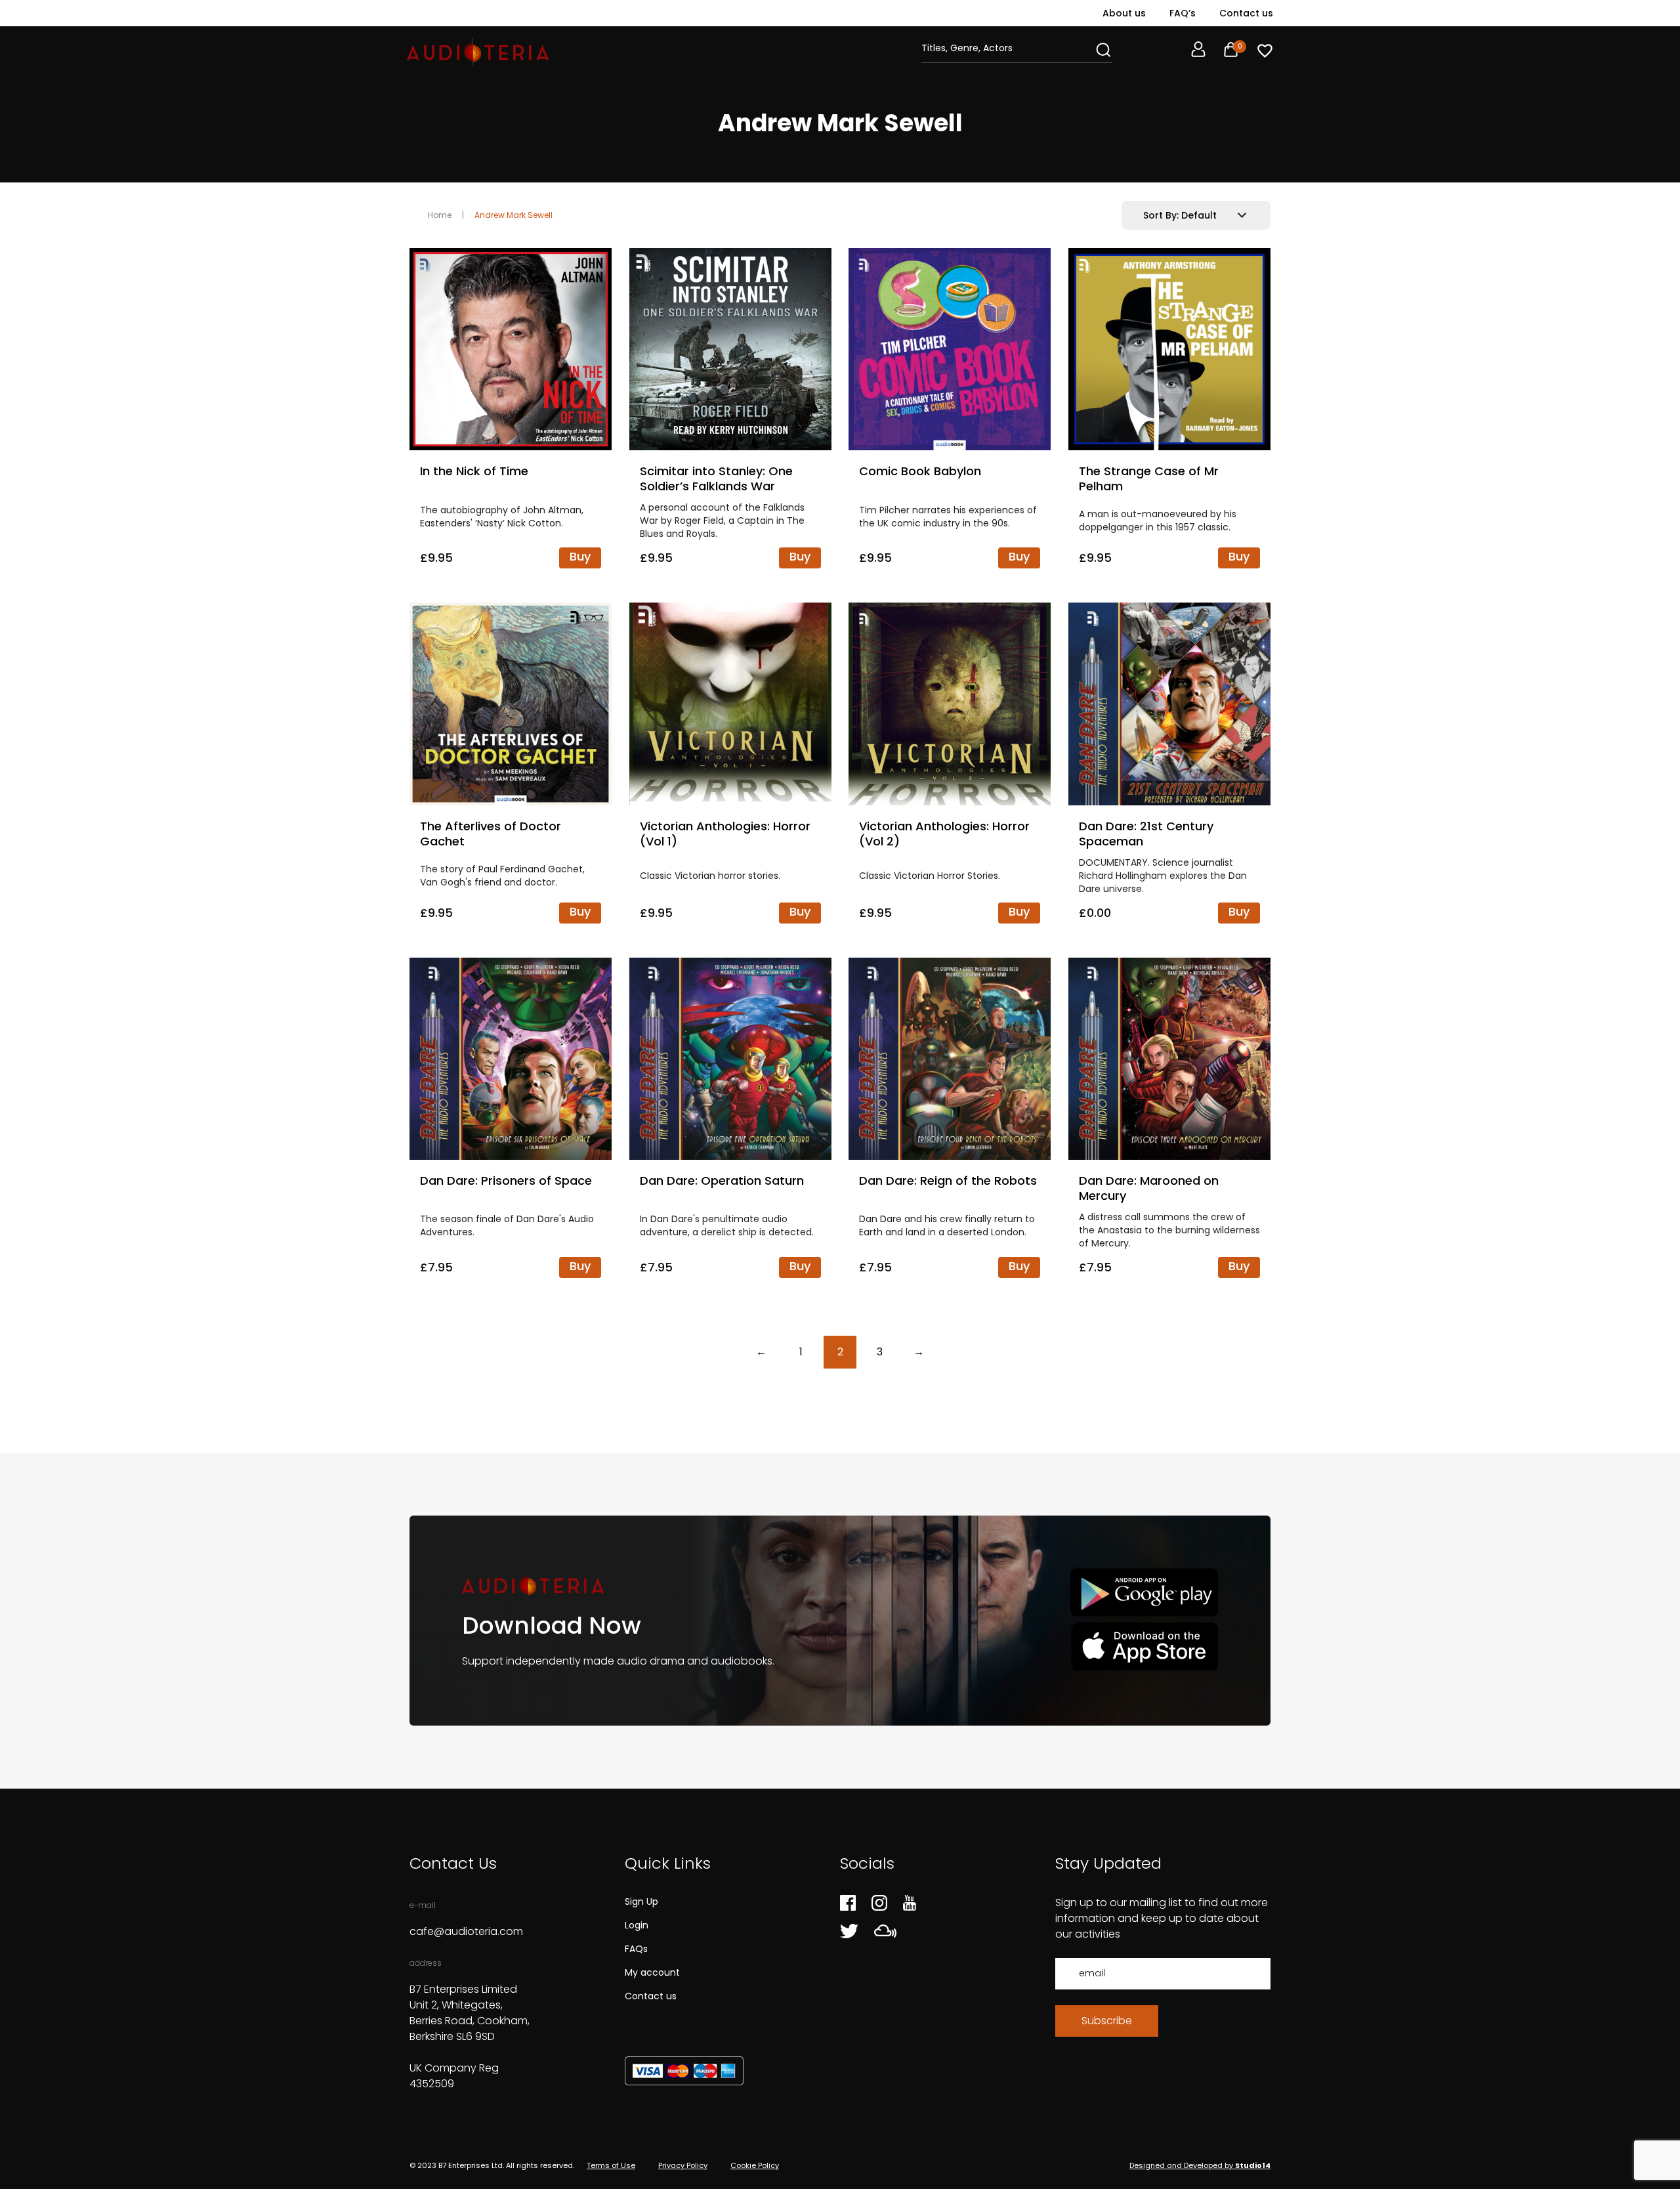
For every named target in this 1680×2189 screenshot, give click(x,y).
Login (637, 1925)
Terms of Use (611, 2165)
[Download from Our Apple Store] (1144, 1646)
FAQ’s (1183, 13)
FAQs (636, 1949)
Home (440, 215)
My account (652, 1972)
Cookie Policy (755, 2165)
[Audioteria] (478, 52)
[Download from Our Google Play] (1144, 1593)
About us (1124, 13)
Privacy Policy (683, 2165)
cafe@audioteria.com (466, 1931)
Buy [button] (580, 556)
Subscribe (1107, 2021)
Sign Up (641, 1902)
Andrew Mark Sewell (514, 215)
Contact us (1246, 13)
